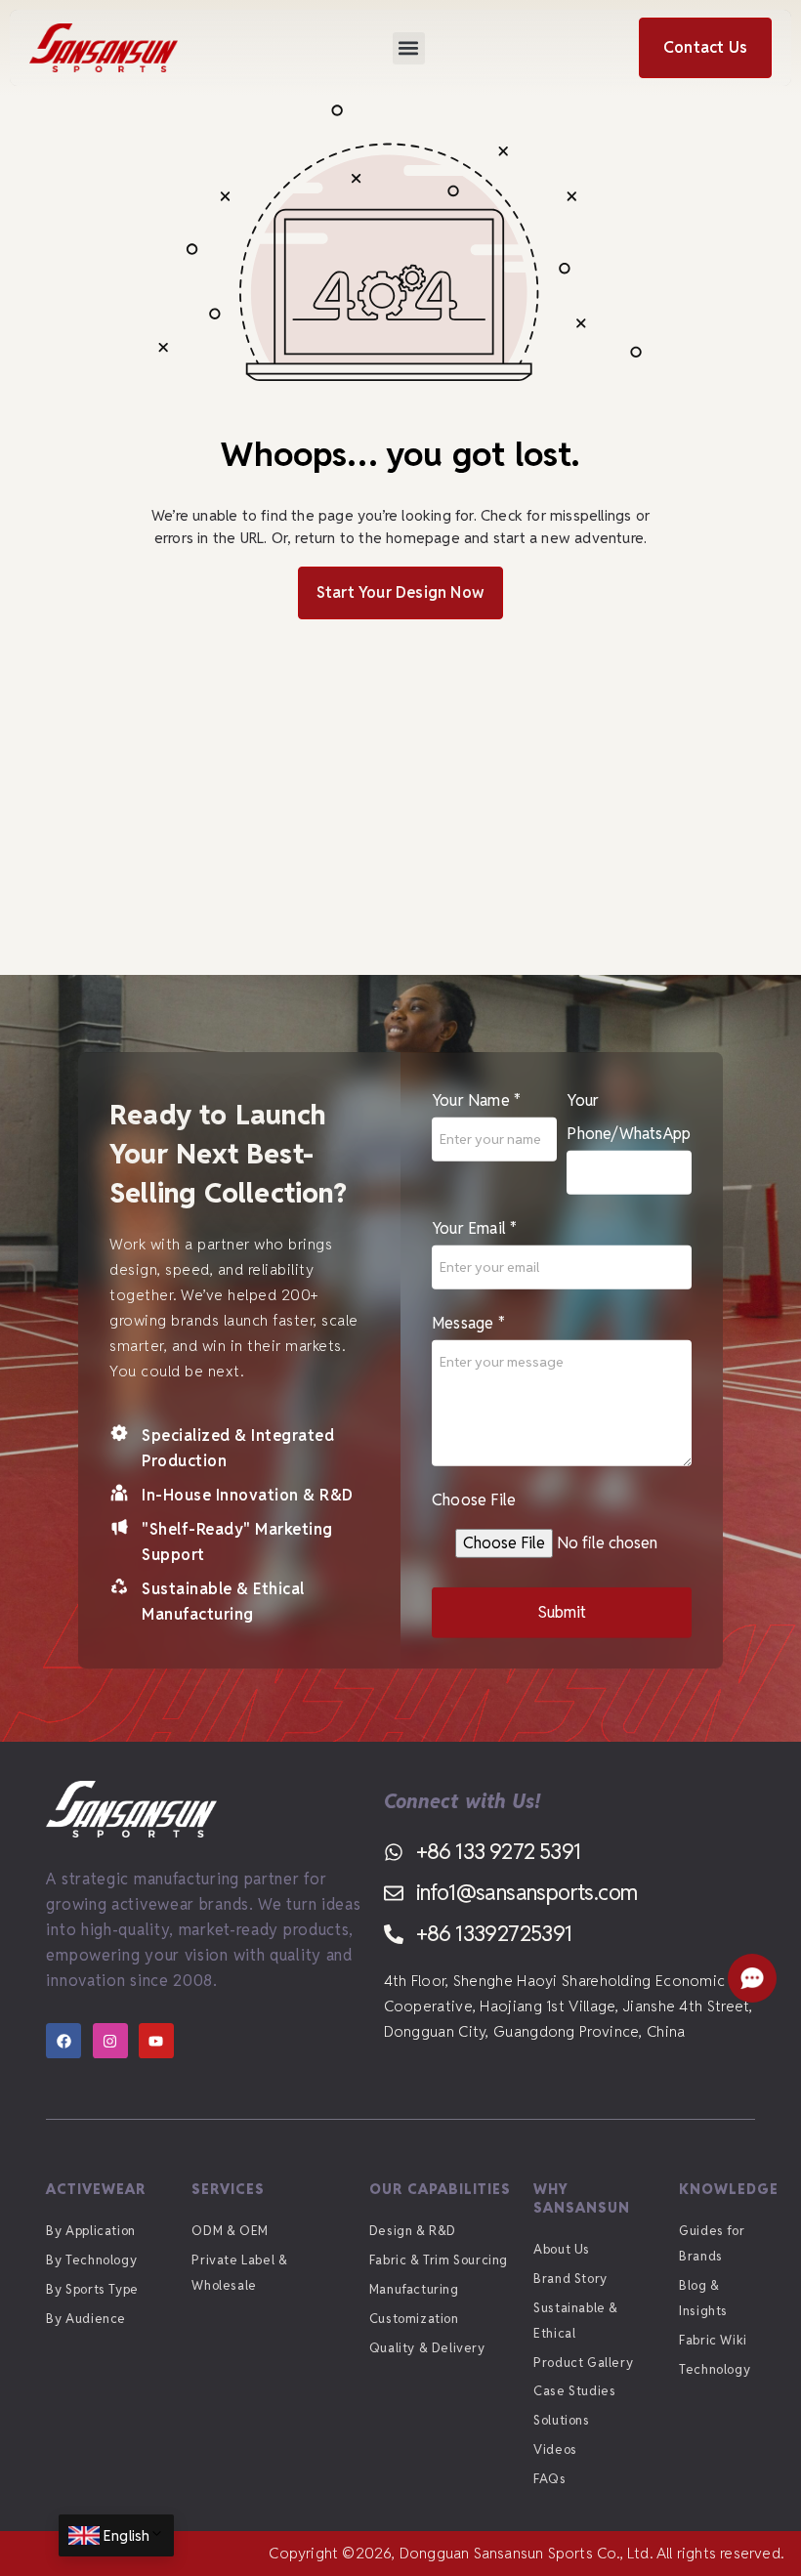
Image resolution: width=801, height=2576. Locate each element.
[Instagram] (110, 2041)
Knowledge (729, 2189)
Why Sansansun (582, 2198)
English (126, 2535)
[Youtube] (156, 2041)
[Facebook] (63, 2041)
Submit (562, 1612)
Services (228, 2189)
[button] (409, 48)
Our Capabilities (440, 2189)
